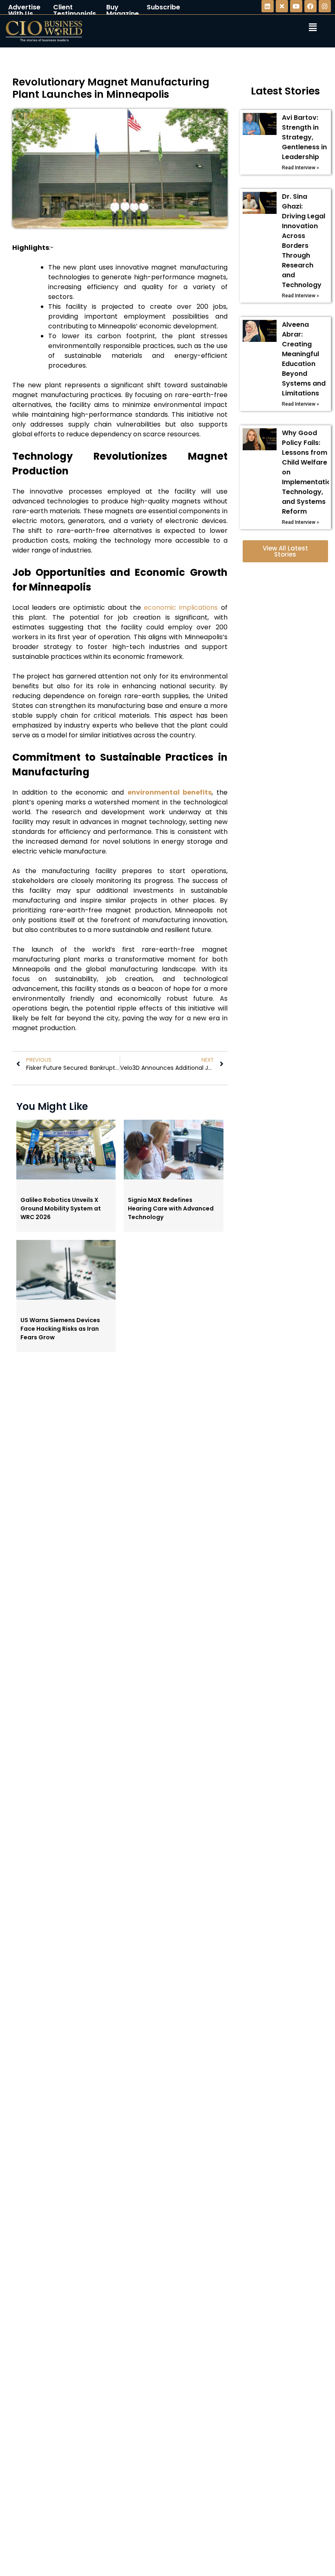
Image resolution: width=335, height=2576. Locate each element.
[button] (204, 28)
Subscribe (163, 7)
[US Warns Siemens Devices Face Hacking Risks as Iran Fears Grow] (66, 1297)
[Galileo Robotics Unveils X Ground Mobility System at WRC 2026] (66, 1177)
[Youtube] (296, 6)
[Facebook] (310, 6)
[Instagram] (325, 6)
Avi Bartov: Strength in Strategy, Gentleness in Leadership (304, 137)
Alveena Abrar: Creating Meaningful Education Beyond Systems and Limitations (304, 359)
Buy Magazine (123, 10)
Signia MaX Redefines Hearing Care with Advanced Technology (171, 1208)
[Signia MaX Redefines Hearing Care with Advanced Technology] (173, 1177)
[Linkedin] (268, 6)
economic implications (181, 608)
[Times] (282, 6)
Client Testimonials (75, 10)
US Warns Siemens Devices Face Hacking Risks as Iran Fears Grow (60, 1329)
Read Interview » (300, 168)
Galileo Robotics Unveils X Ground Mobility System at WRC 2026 (61, 1208)
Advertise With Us (24, 10)
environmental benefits (170, 792)
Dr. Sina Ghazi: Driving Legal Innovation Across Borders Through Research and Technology (304, 241)
